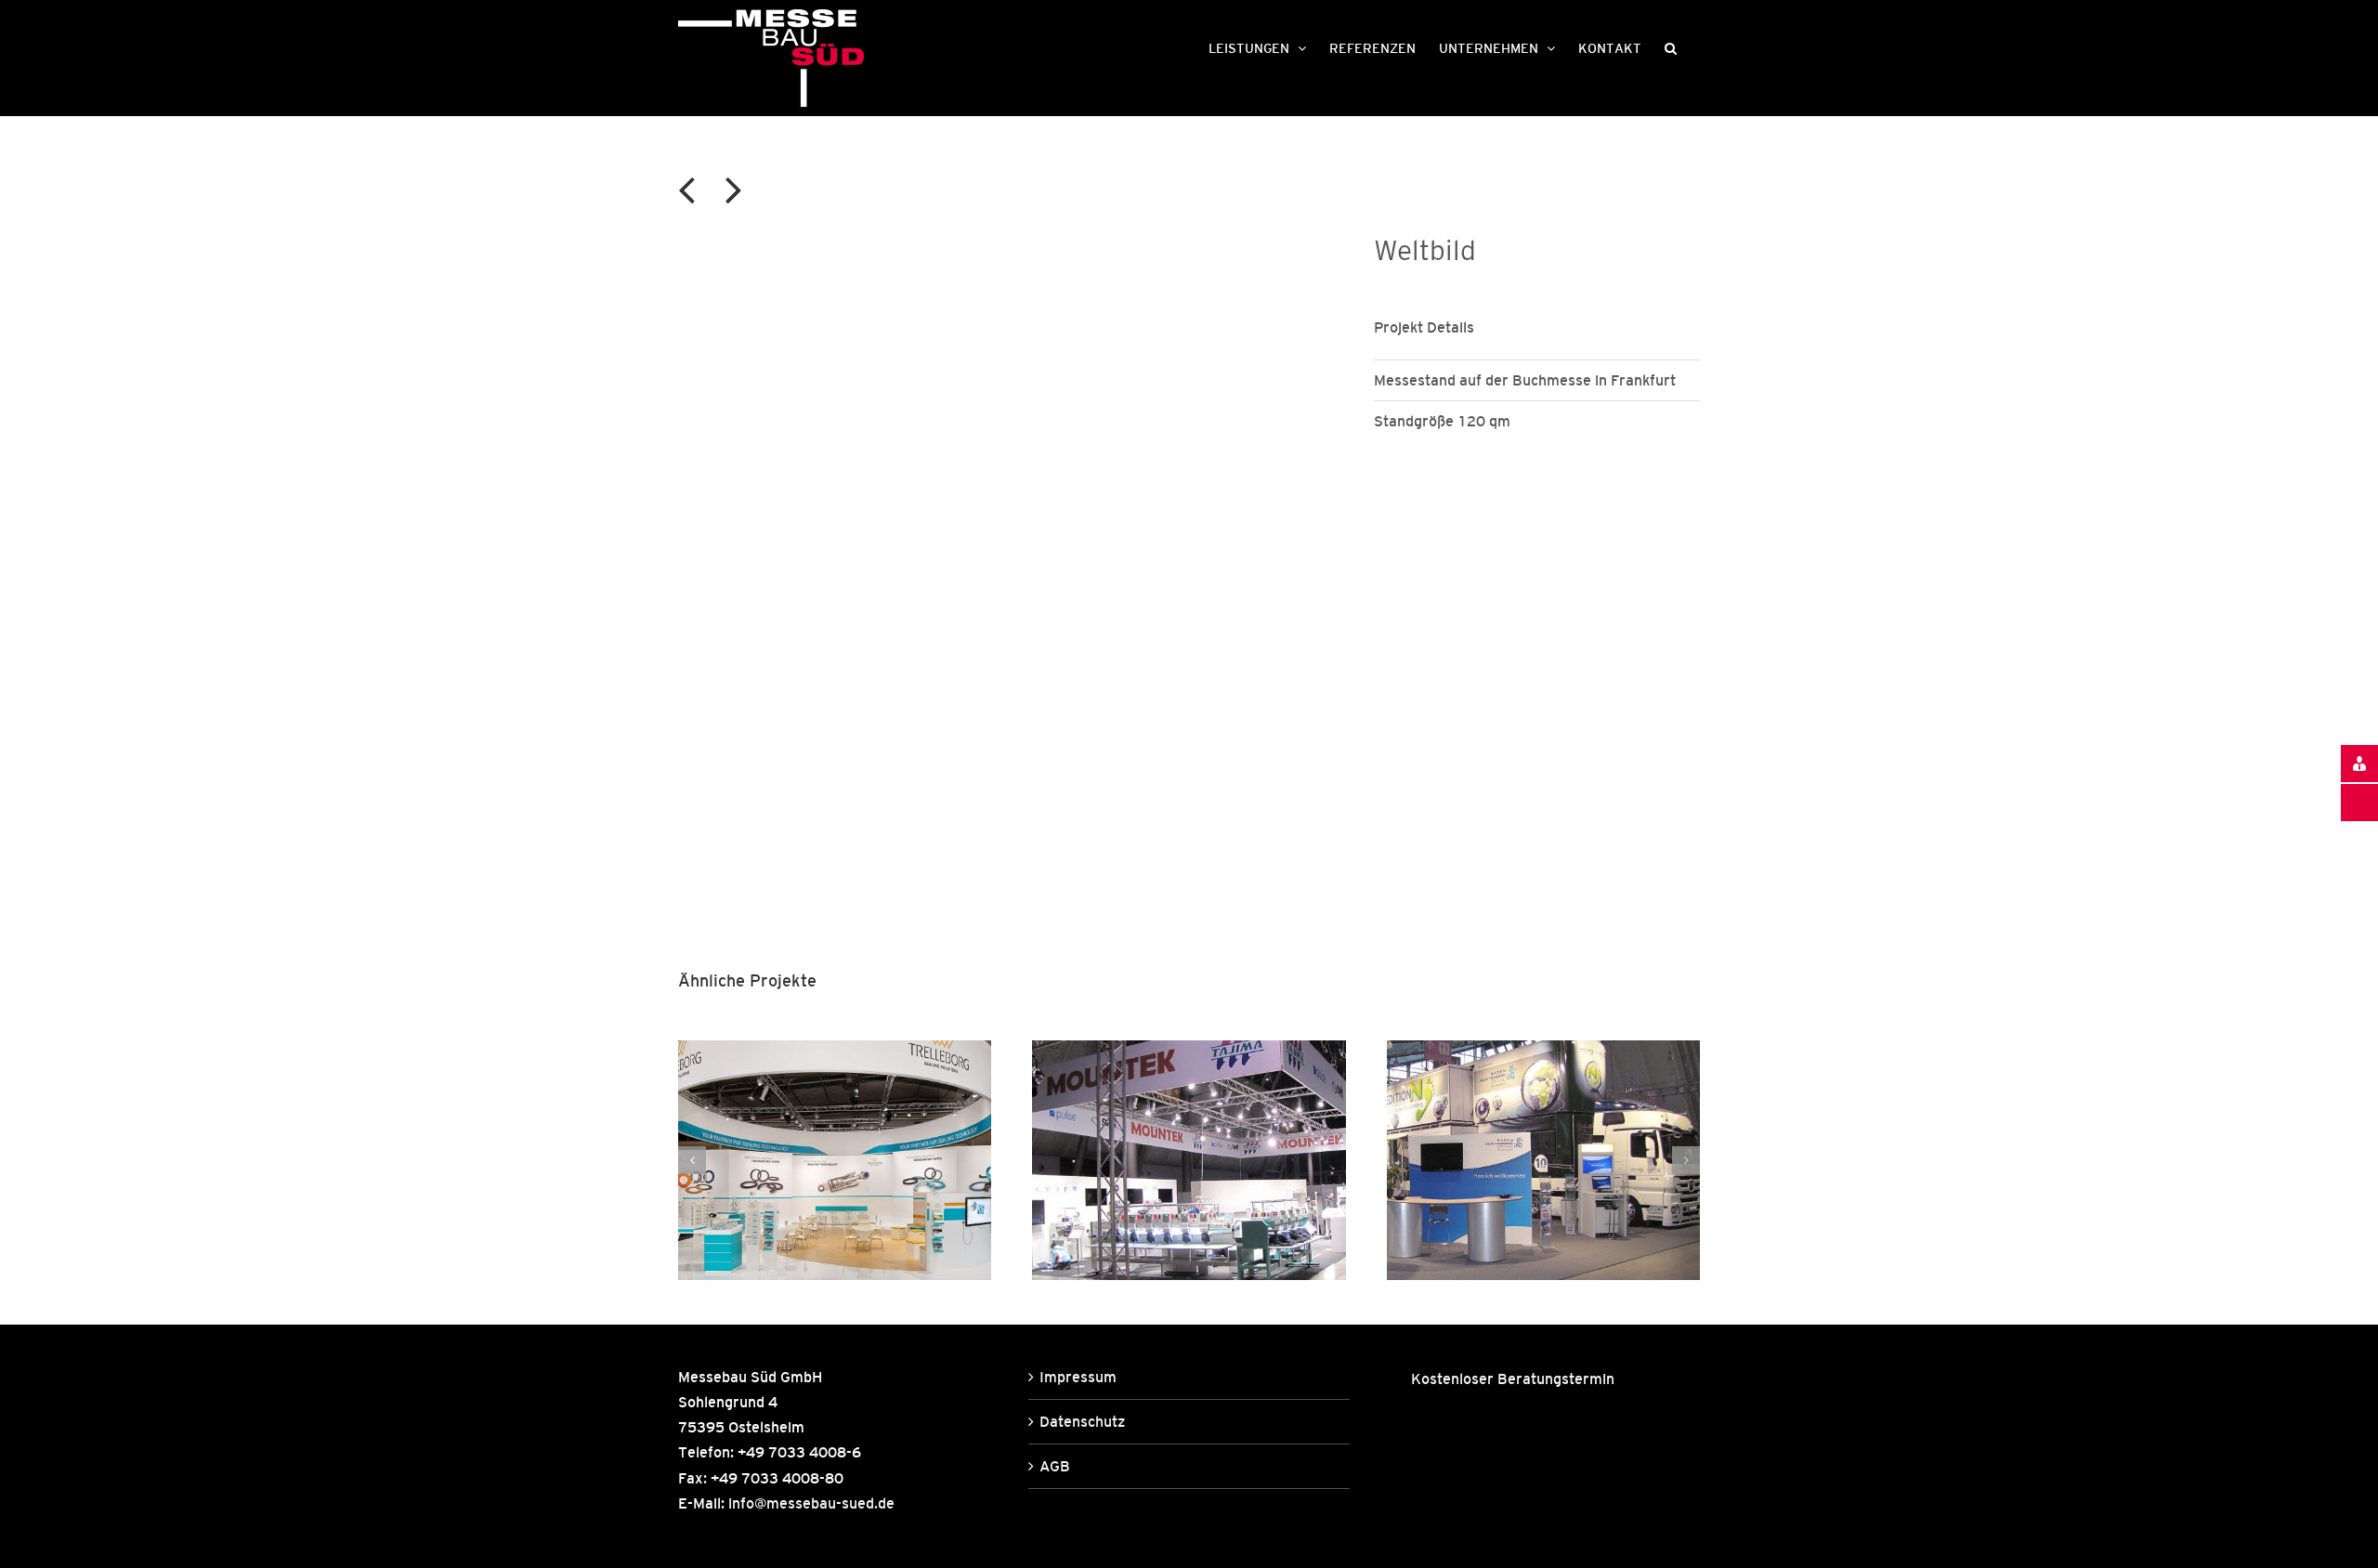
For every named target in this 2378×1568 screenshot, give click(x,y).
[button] (1671, 46)
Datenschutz (1082, 1421)
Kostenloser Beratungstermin (1513, 1379)
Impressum (1078, 1377)
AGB (1055, 1466)
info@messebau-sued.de (811, 1503)
